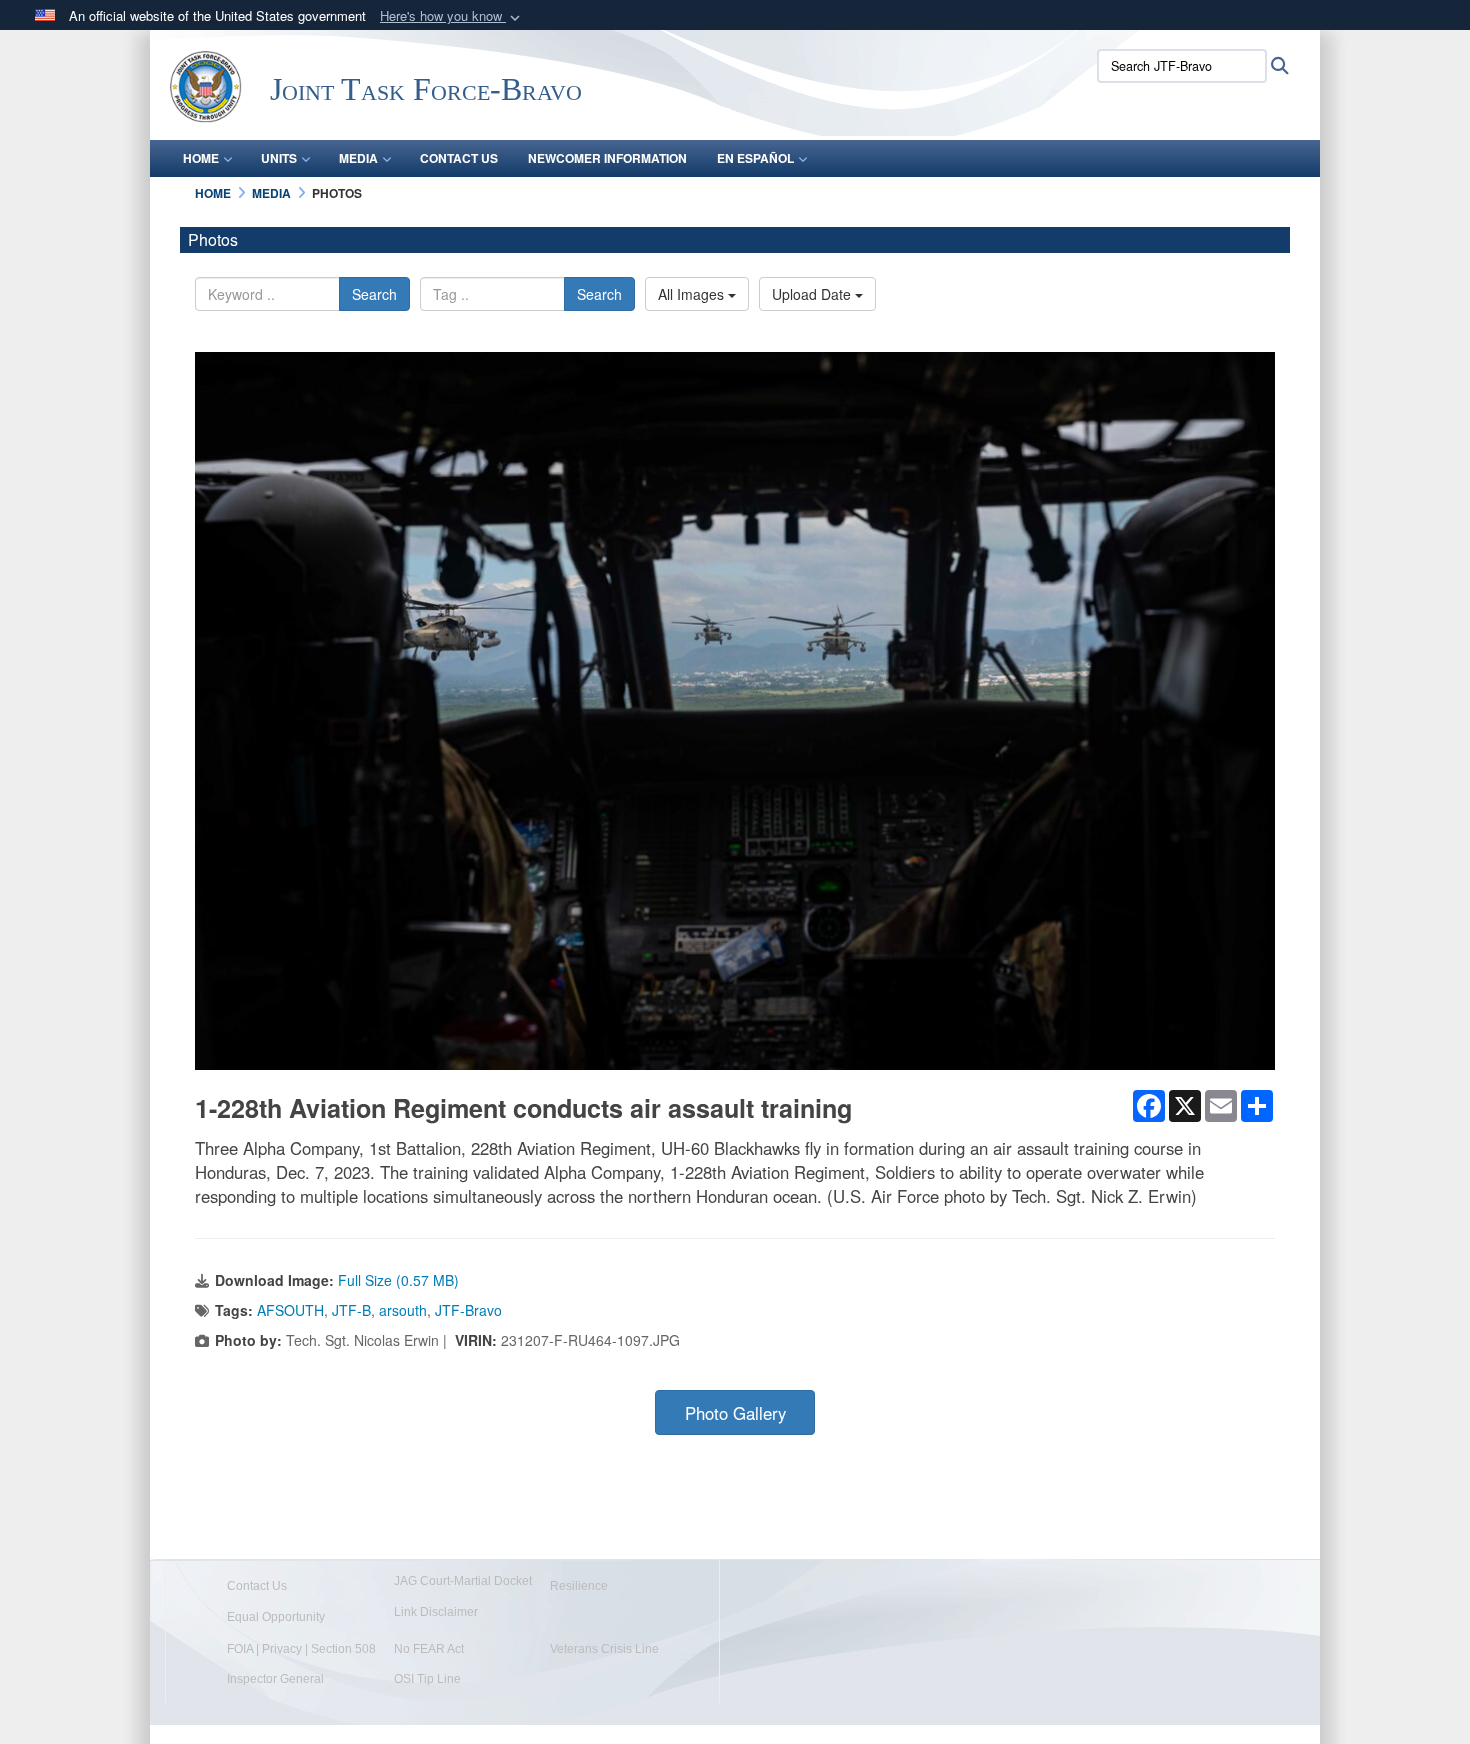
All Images (693, 294)
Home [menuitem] (201, 158)
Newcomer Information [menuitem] (607, 158)
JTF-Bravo (468, 1310)
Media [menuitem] (358, 158)
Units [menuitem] (279, 158)
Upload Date (813, 294)
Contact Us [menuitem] (459, 158)
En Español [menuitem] (755, 158)
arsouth (403, 1310)
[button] (452, 16)
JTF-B (351, 1310)
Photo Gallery (735, 1413)
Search (374, 294)
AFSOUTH (290, 1310)
